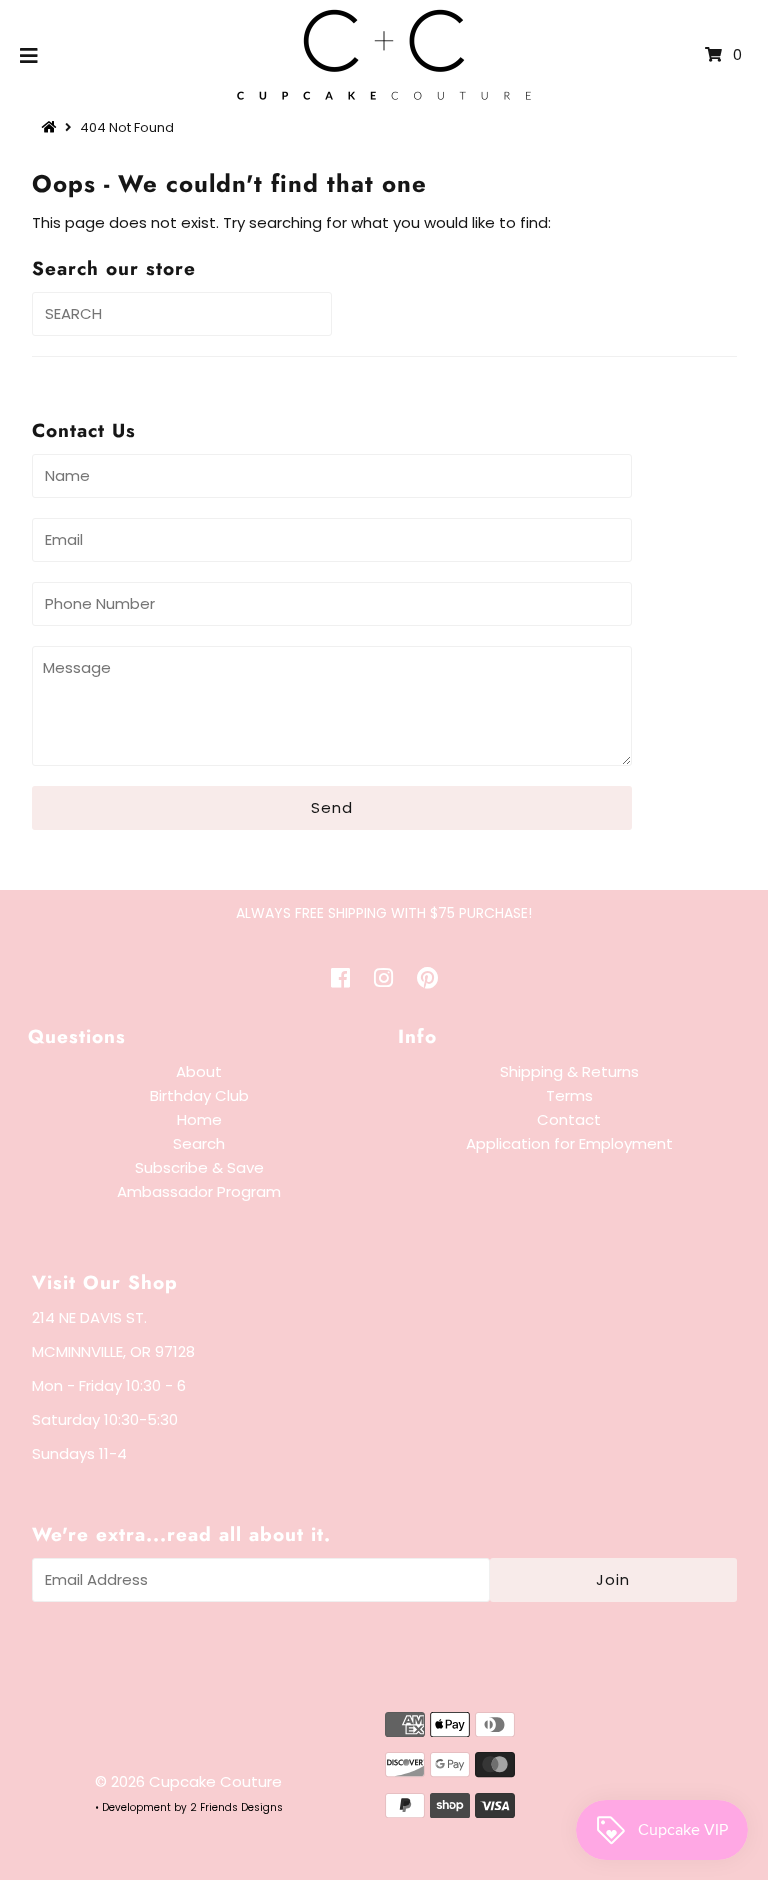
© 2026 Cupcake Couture (188, 1781)
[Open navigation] (29, 55)
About (199, 1071)
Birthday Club (199, 1095)
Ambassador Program (199, 1191)
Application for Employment (569, 1143)
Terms (569, 1095)
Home (199, 1119)
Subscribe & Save (199, 1167)
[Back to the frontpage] (52, 127)
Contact (569, 1119)
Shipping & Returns (569, 1071)
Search (199, 1143)
